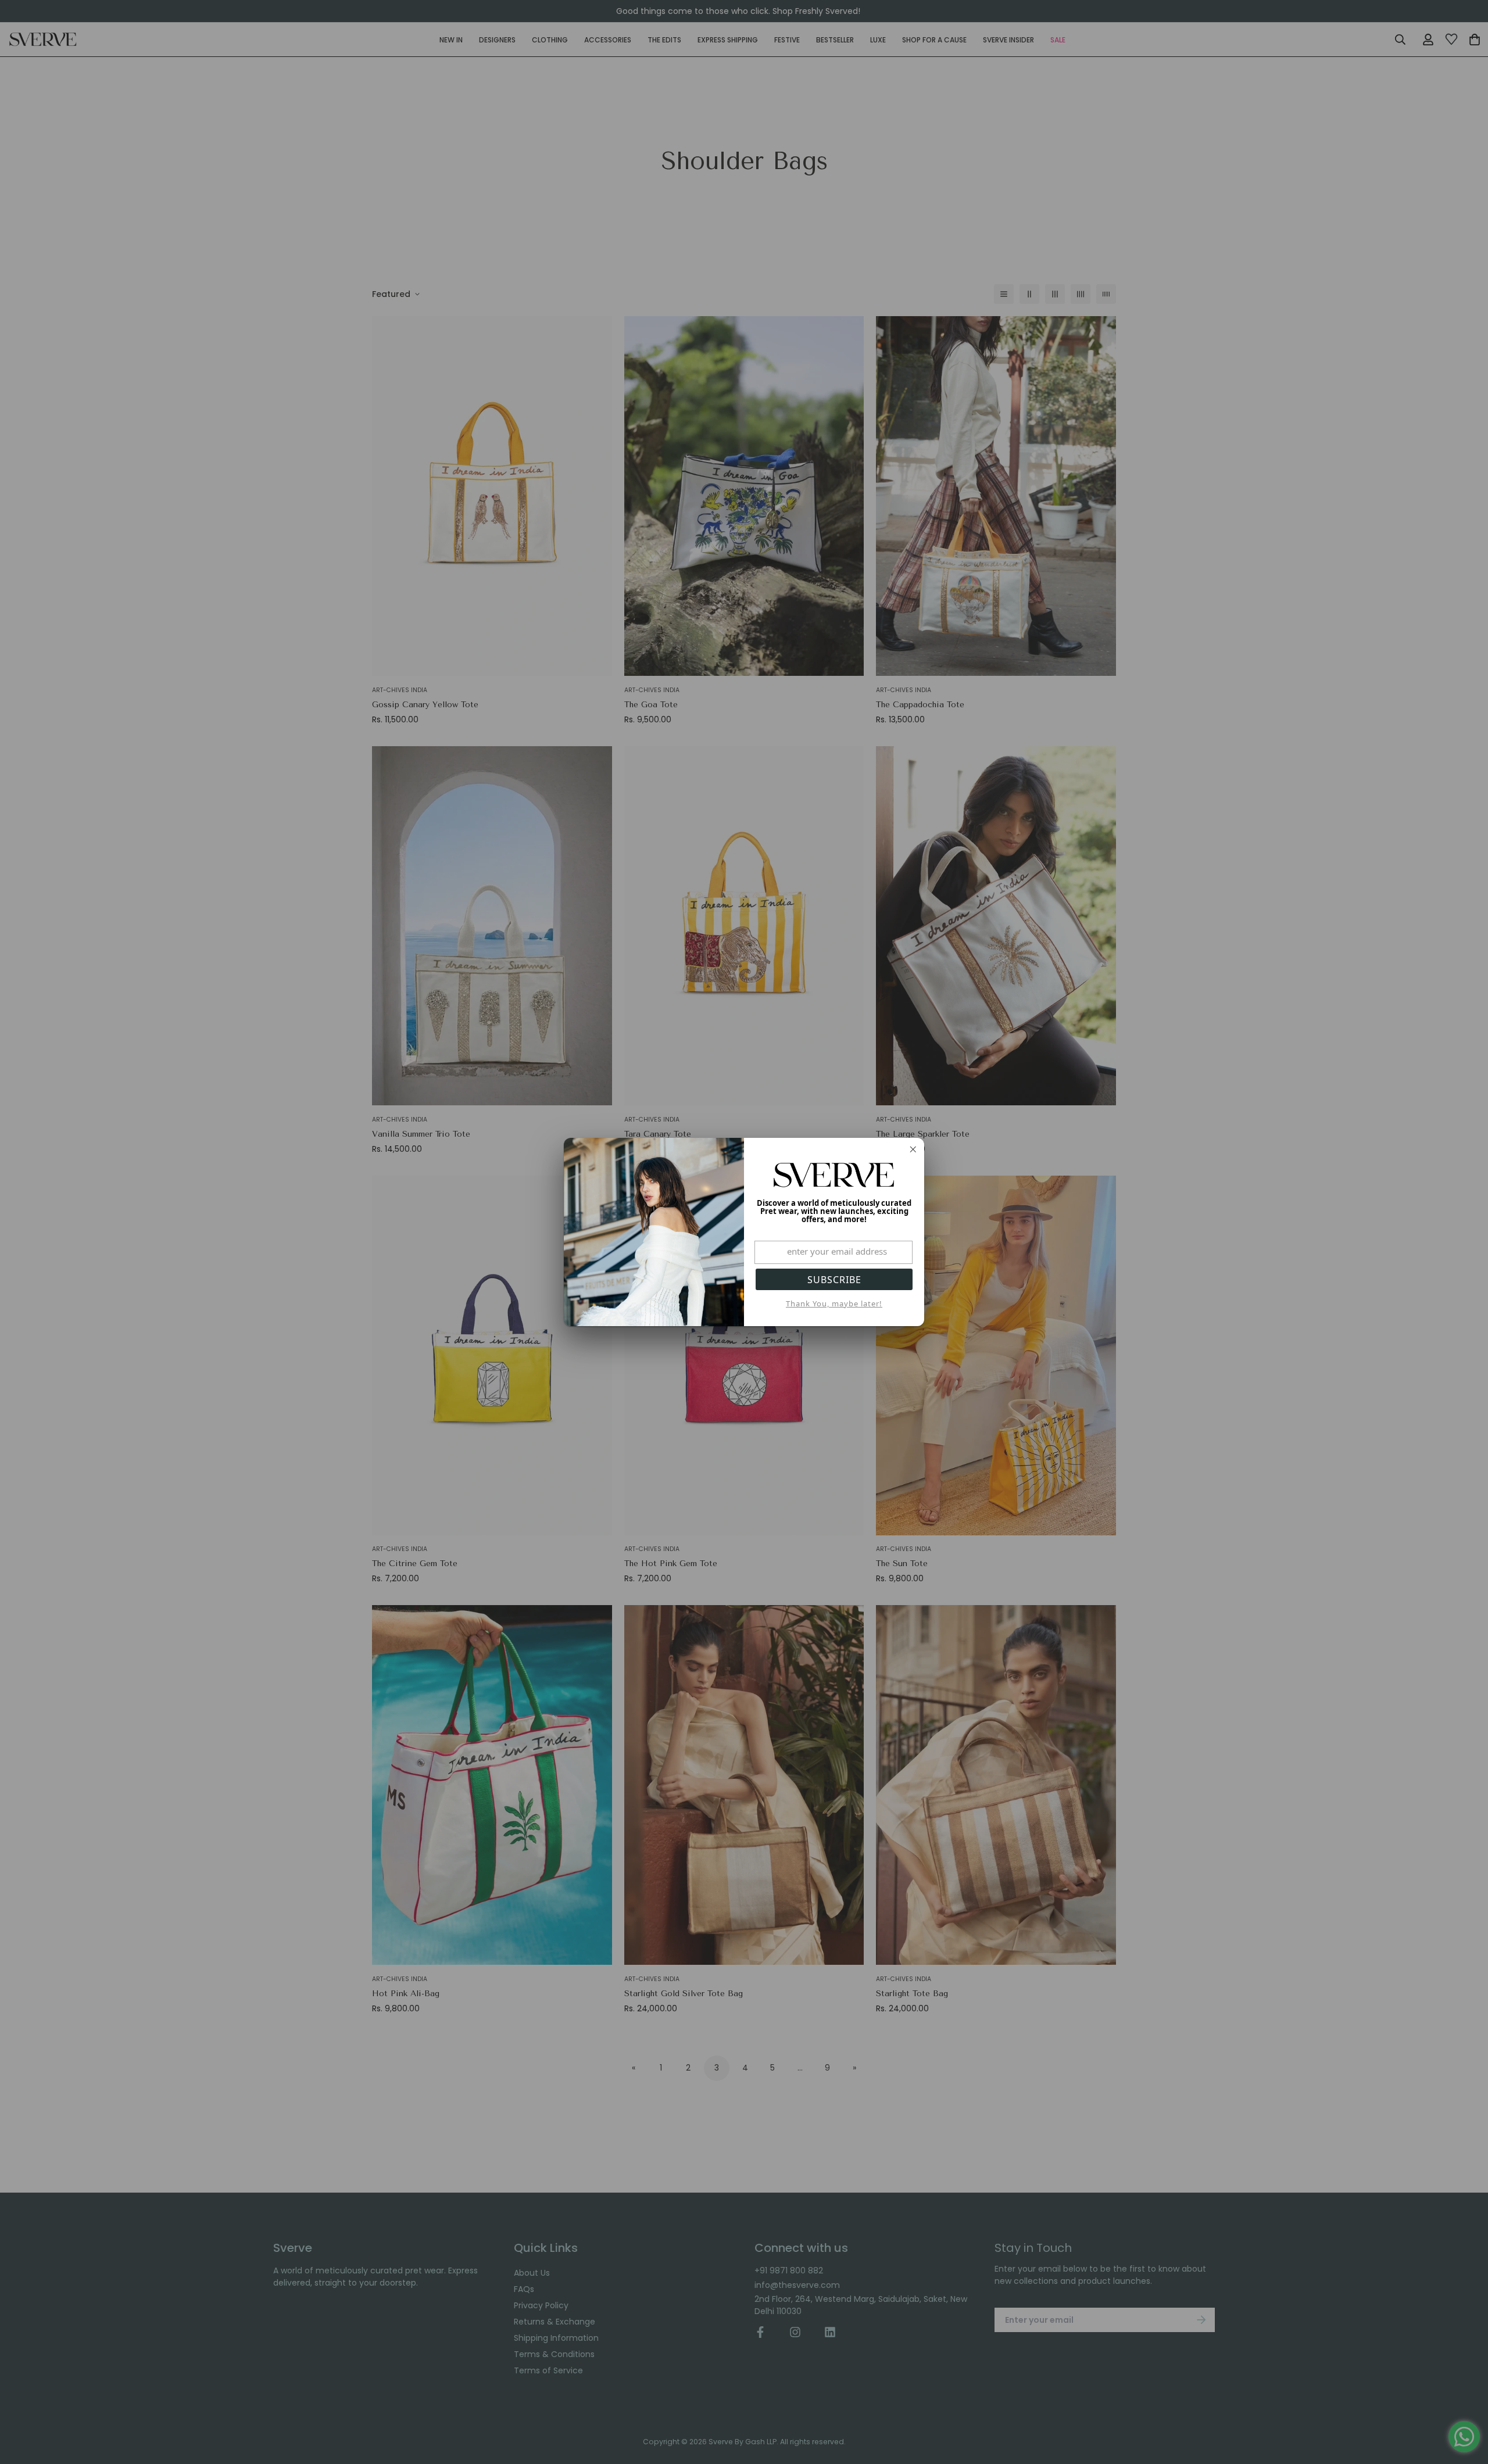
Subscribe (834, 1280)
